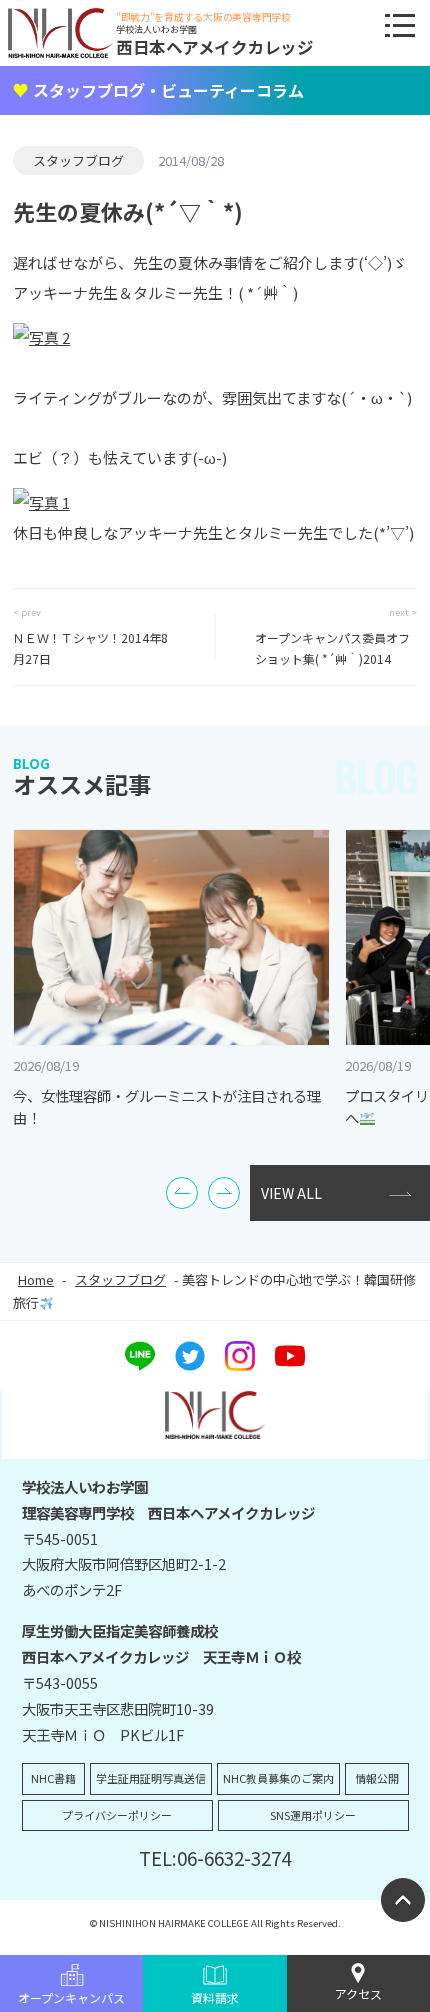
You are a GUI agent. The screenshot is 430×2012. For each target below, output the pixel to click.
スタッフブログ (78, 160)
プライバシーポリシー (117, 1815)
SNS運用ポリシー (313, 1815)
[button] (182, 1193)
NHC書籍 (53, 1778)
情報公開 (377, 1778)
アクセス (358, 1993)
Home (36, 1279)
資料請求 (215, 1997)
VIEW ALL (291, 1193)
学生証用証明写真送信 (151, 1778)
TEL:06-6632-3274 (215, 1857)
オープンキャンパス (71, 1997)
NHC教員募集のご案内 (278, 1778)
